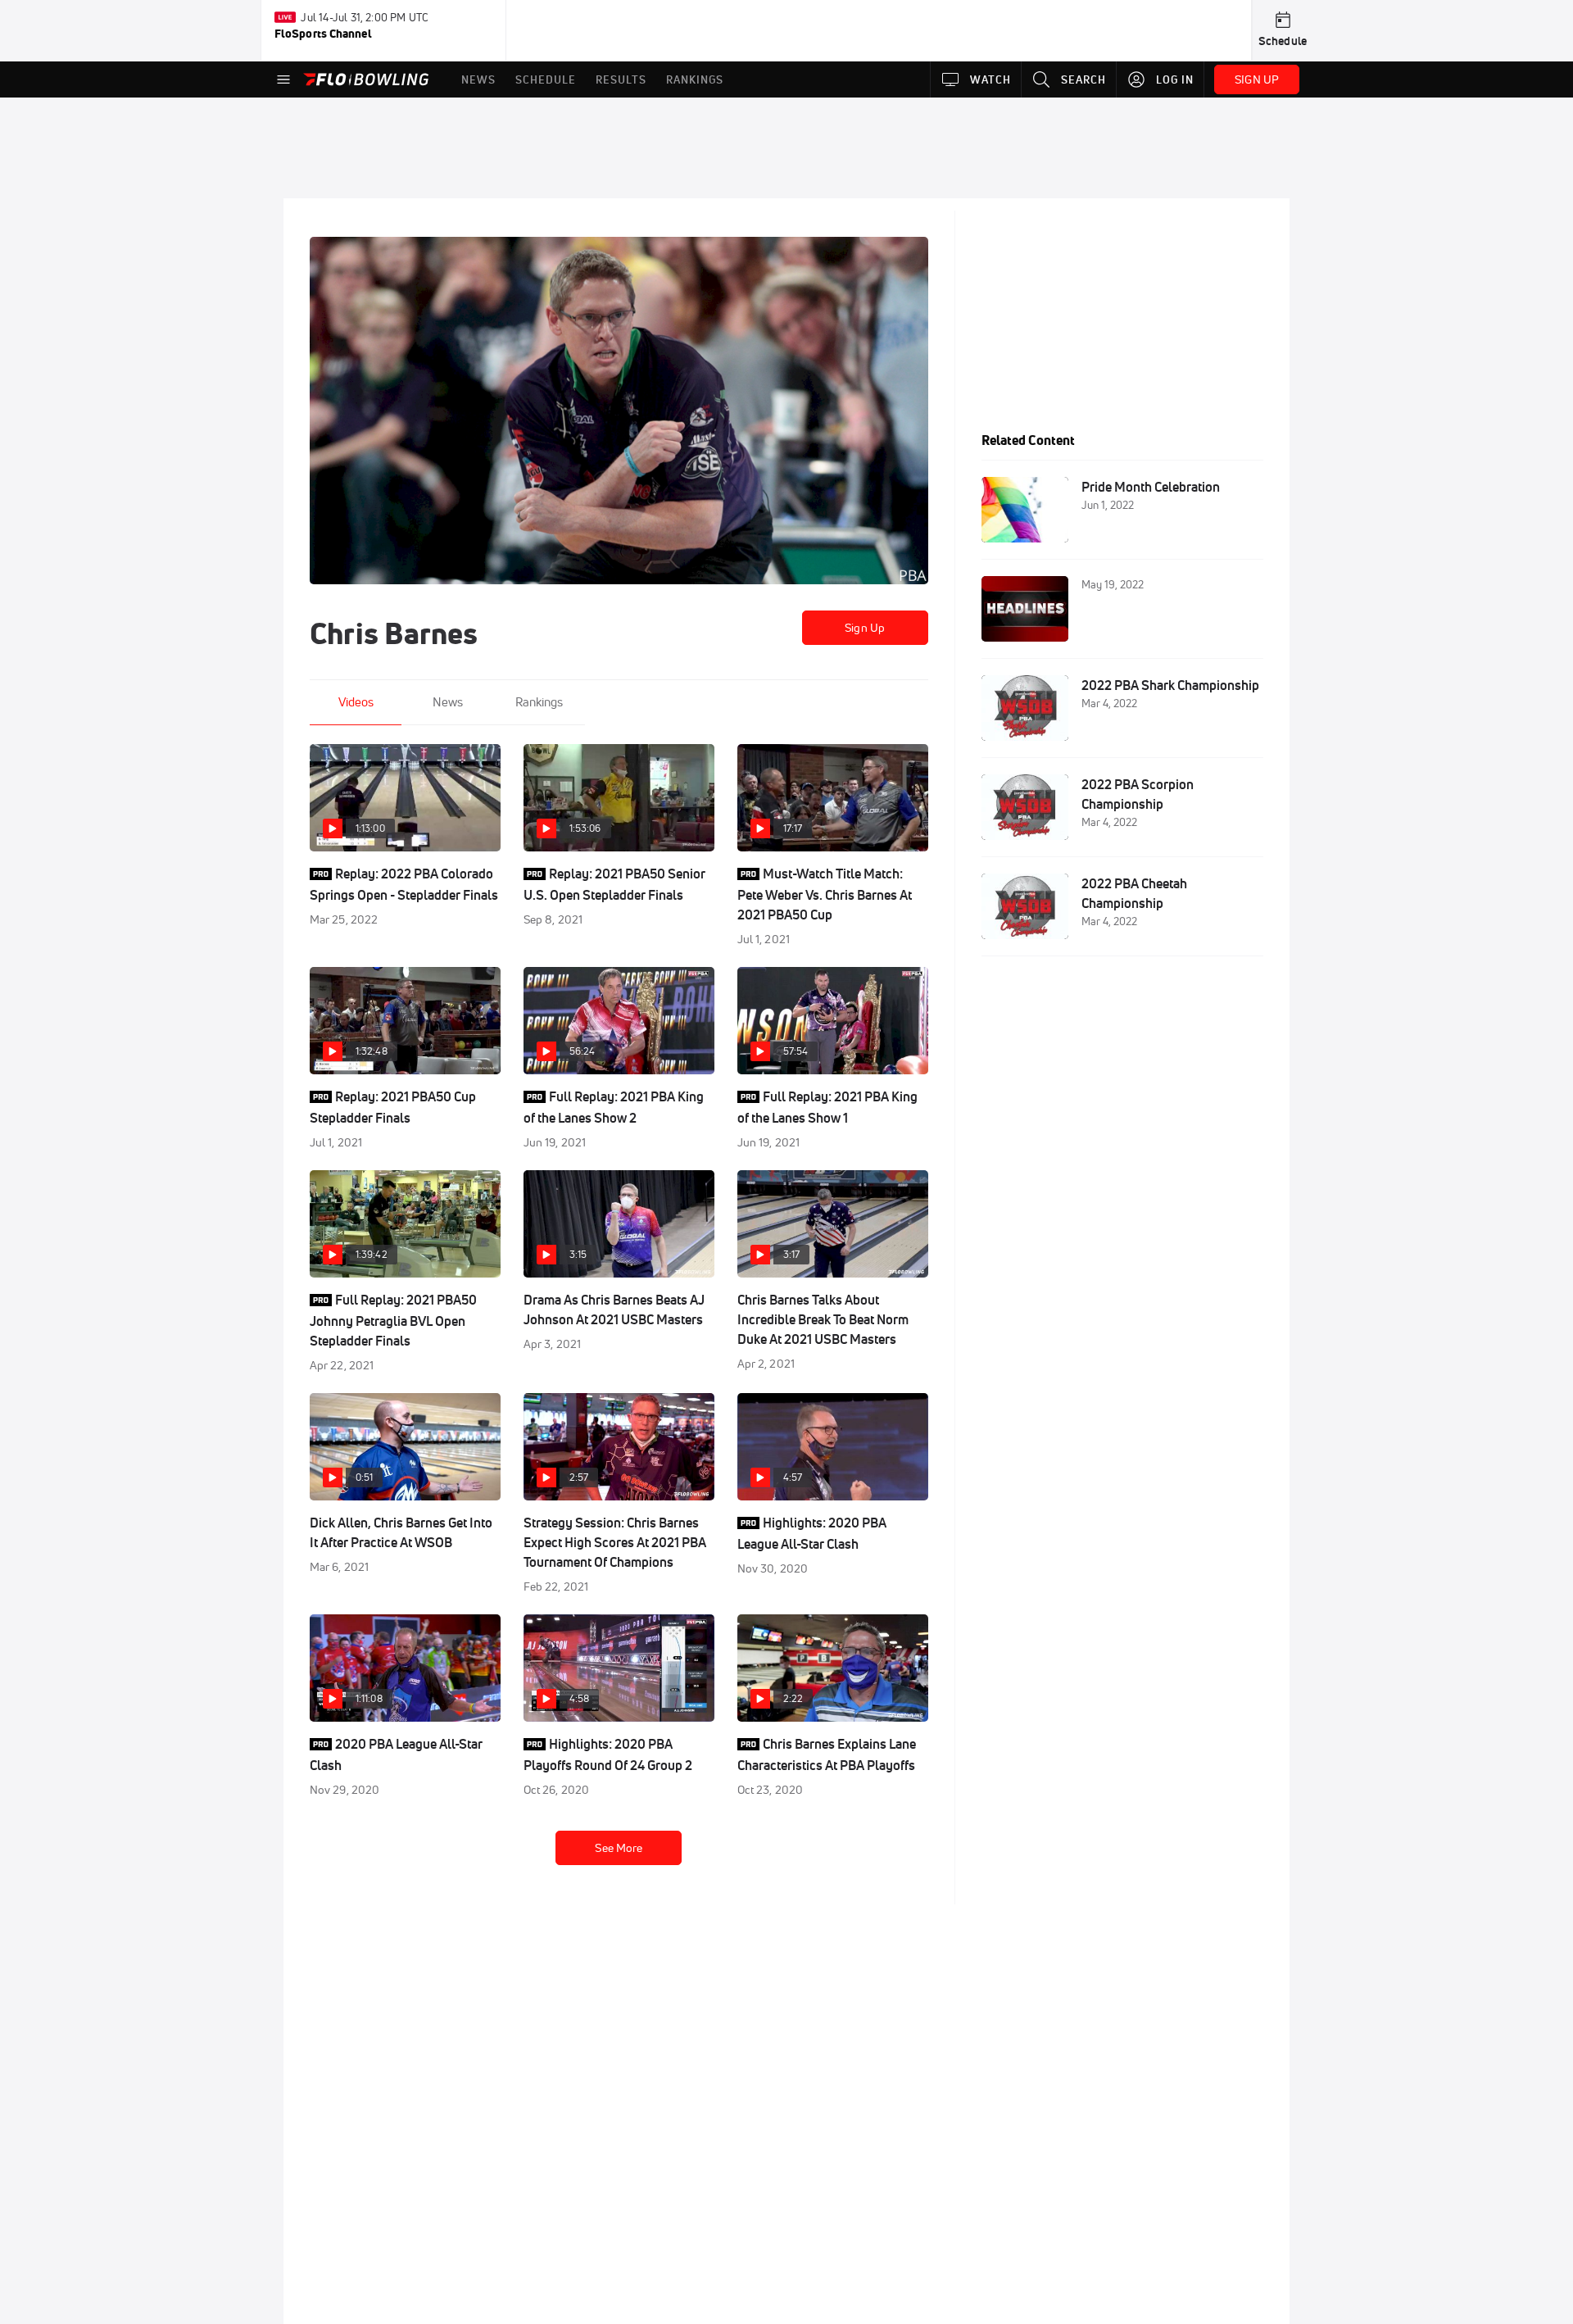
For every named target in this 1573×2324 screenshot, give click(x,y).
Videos (356, 702)
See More (619, 1848)
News (448, 702)
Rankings (539, 702)
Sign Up (865, 628)
